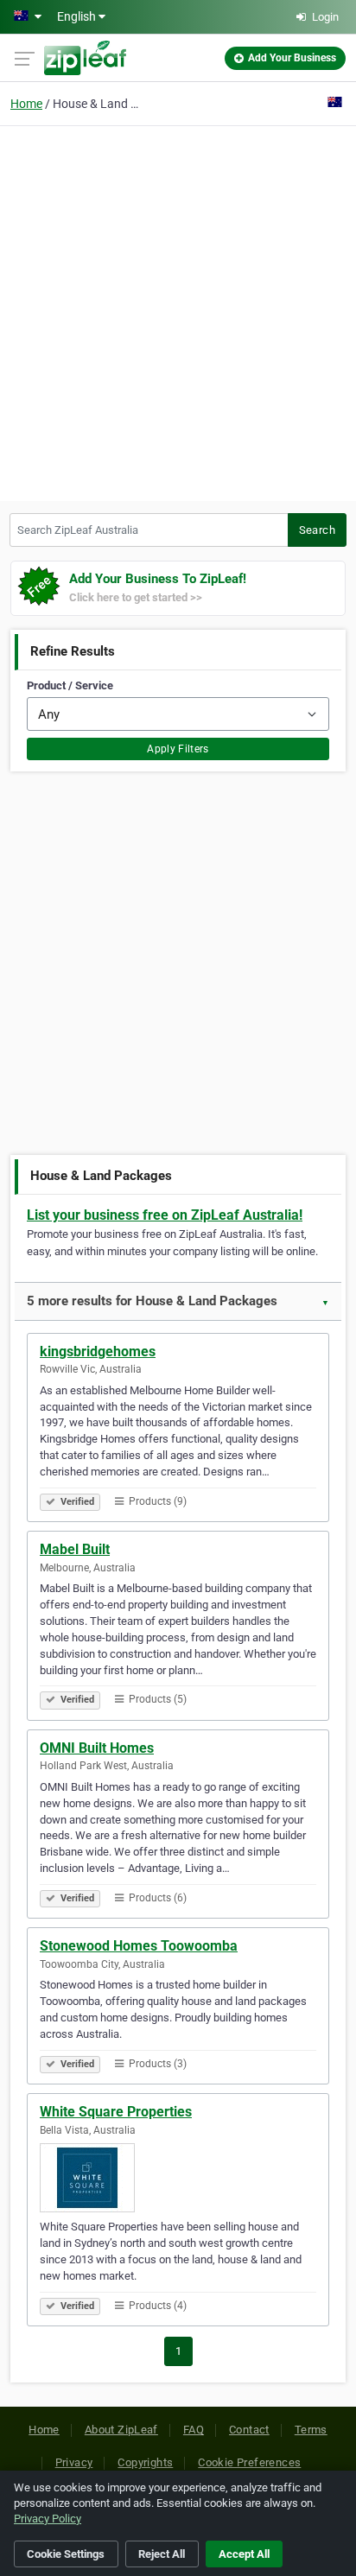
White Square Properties (116, 2112)
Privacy (74, 2462)
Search (317, 530)
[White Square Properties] (178, 2178)
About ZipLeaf (121, 2430)
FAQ (194, 2430)
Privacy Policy (48, 2519)
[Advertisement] (178, 311)
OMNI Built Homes (97, 1748)
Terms (311, 2430)
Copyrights (145, 2462)
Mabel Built (75, 1549)
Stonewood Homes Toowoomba (139, 1946)
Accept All (244, 2554)
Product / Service (70, 685)
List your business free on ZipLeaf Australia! (165, 1215)
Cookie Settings (66, 2554)
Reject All (162, 2554)
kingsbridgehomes (98, 1351)
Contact (249, 2430)
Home (26, 104)
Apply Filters (178, 749)
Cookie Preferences (249, 2462)
